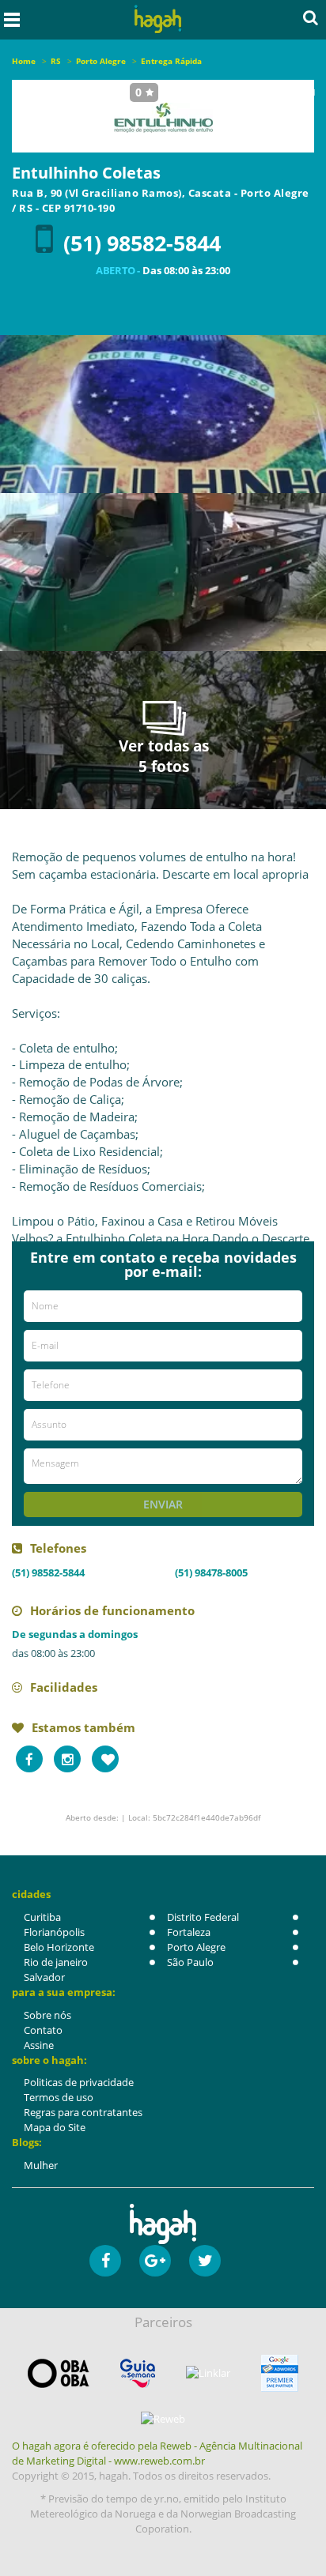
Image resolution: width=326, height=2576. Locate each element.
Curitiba (42, 1917)
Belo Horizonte (59, 1947)
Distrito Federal (203, 1917)
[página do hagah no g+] (155, 2261)
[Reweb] (163, 2419)
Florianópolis (54, 1932)
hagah (158, 19)
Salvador (44, 1977)
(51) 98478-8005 (211, 1572)
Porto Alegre (196, 1947)
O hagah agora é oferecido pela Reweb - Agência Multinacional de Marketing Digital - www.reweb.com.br (157, 2453)
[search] (311, 17)
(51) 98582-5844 (142, 243)
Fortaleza (189, 1932)
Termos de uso (59, 2097)
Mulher (41, 2165)
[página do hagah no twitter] (205, 2261)
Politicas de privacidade (79, 2082)
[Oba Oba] (59, 2373)
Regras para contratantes (83, 2112)
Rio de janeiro (56, 1962)
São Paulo (190, 1962)
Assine (39, 2045)
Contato (43, 2030)
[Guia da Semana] (138, 2373)
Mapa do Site (55, 2127)
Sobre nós (47, 2015)
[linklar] (208, 2373)
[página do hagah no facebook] (105, 2261)
